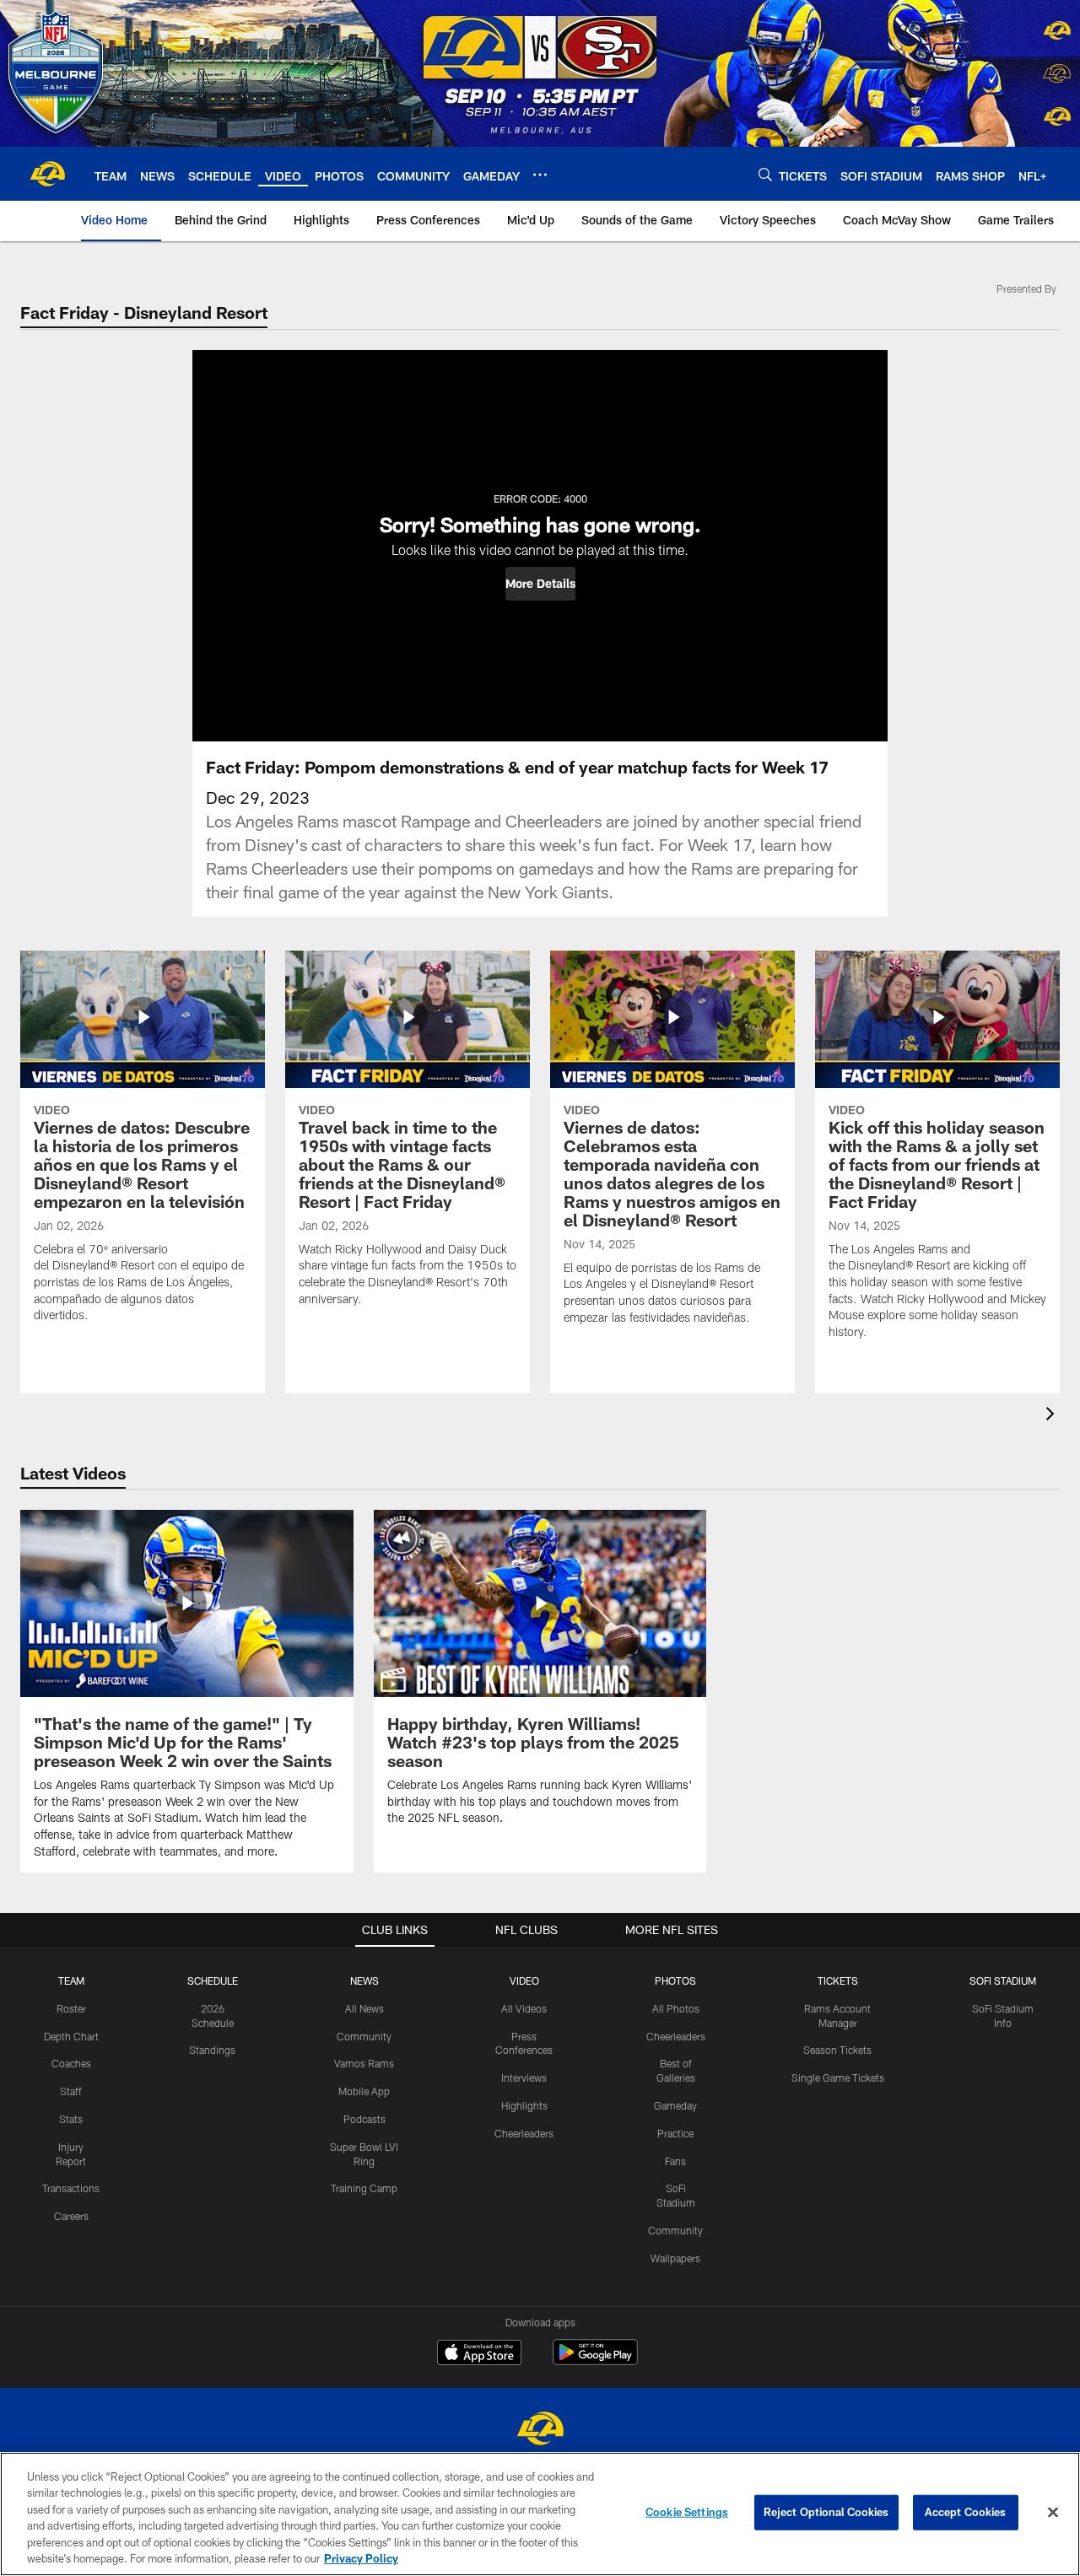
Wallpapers (675, 2258)
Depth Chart (71, 2036)
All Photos (676, 2008)
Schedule (213, 1981)
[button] (540, 584)
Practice (675, 2133)
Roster (71, 2008)
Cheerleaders (524, 2133)
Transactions (71, 2188)
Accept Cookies (966, 2512)
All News (364, 2008)
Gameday (675, 2105)
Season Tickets (837, 2050)
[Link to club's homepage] (47, 174)
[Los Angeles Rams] (540, 2430)
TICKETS (838, 1981)
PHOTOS (675, 1981)
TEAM (71, 1981)
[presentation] (1053, 1416)
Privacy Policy (361, 2558)
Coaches (71, 2063)
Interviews (524, 2078)
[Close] (1053, 2513)
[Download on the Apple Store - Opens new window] (479, 2354)
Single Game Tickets (838, 2078)
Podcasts (364, 2119)
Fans (675, 2161)
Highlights (524, 2105)
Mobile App (364, 2091)
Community (364, 2036)
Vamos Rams (364, 2063)
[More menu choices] (540, 175)
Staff (71, 2091)
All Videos (524, 2008)
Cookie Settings (687, 2512)
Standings (212, 2050)
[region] (540, 2514)
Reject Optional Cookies (826, 2512)
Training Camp (364, 2188)
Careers (71, 2216)
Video (524, 1981)
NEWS (364, 1981)
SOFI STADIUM (1003, 1981)
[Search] (765, 174)
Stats (71, 2119)
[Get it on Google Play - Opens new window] (595, 2360)
